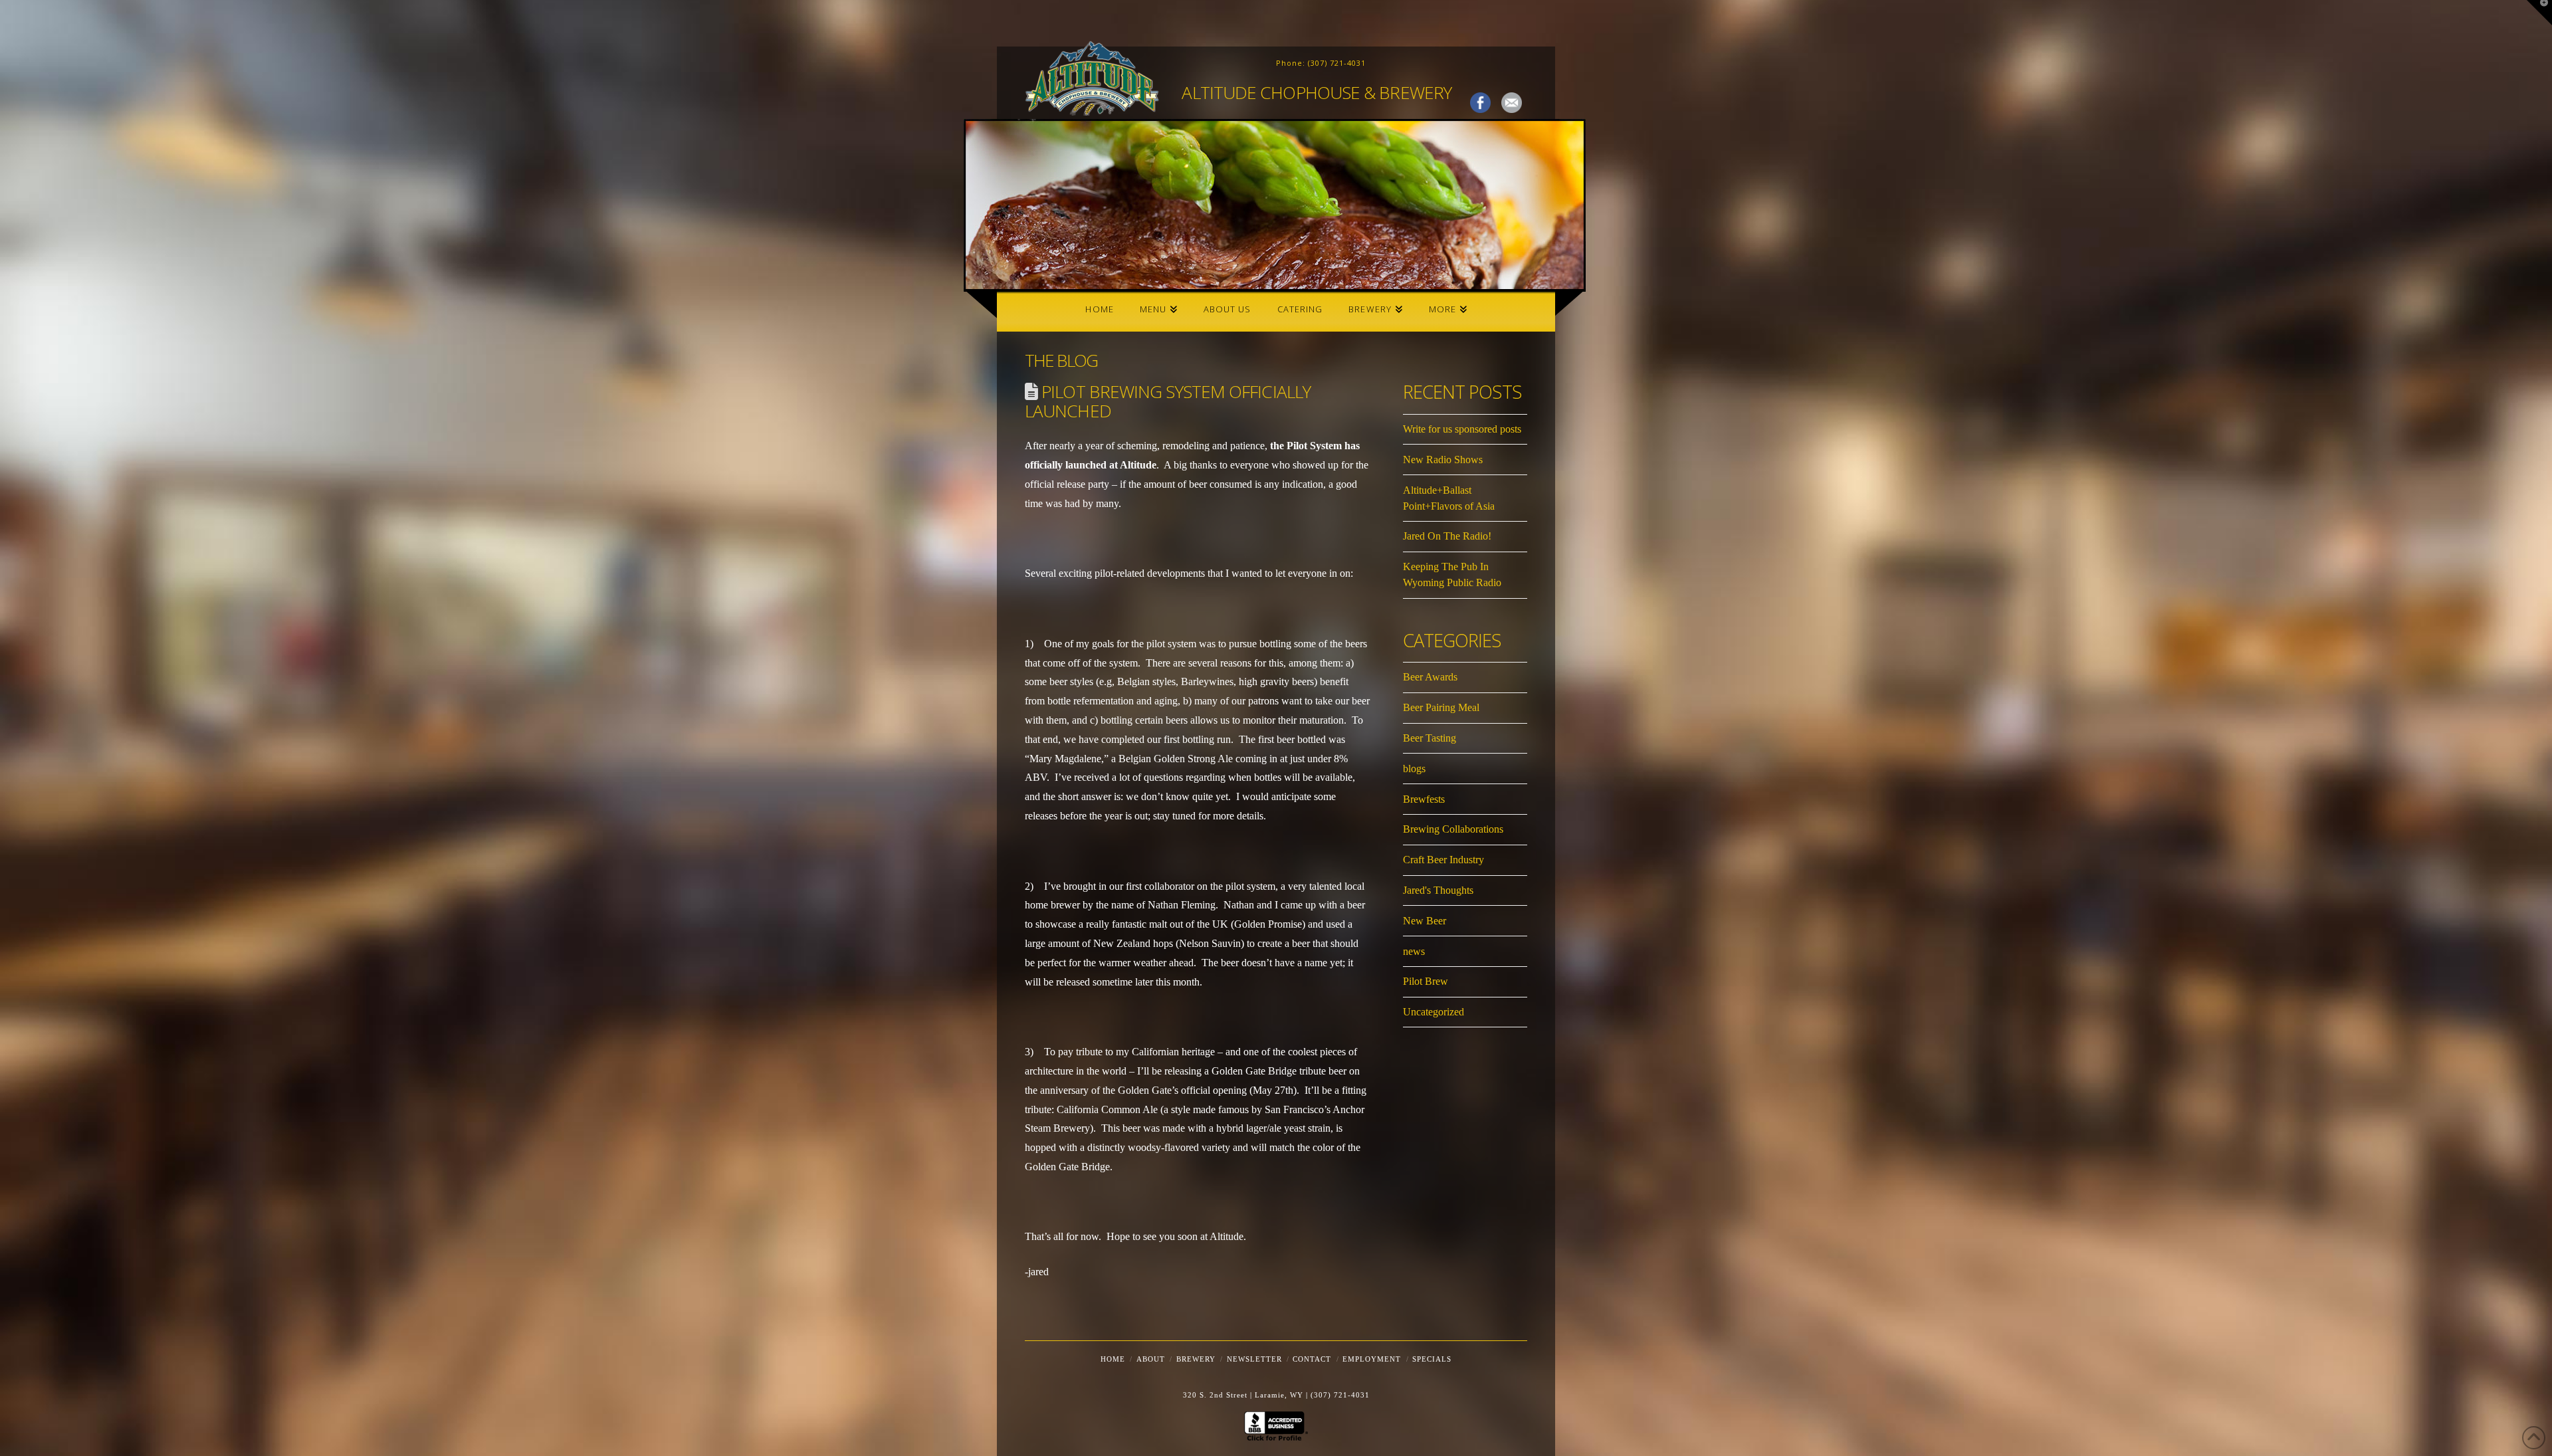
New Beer (1425, 921)
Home (1113, 1359)
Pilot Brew (1426, 981)
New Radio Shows (1443, 460)
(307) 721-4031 (1337, 63)
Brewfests (1424, 799)
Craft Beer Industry (1443, 860)
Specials (1432, 1359)
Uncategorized (1434, 1012)
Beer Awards (1430, 677)
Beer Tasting (1430, 738)
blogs (1414, 769)
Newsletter (1254, 1359)
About (1151, 1359)
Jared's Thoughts (1438, 890)
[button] (2539, 13)
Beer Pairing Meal (1441, 707)
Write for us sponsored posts (1462, 429)
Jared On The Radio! (1447, 536)
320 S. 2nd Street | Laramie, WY (1244, 1395)
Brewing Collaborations (1453, 829)
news (1414, 951)
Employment (1372, 1359)
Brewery (1196, 1359)
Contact (1312, 1359)
